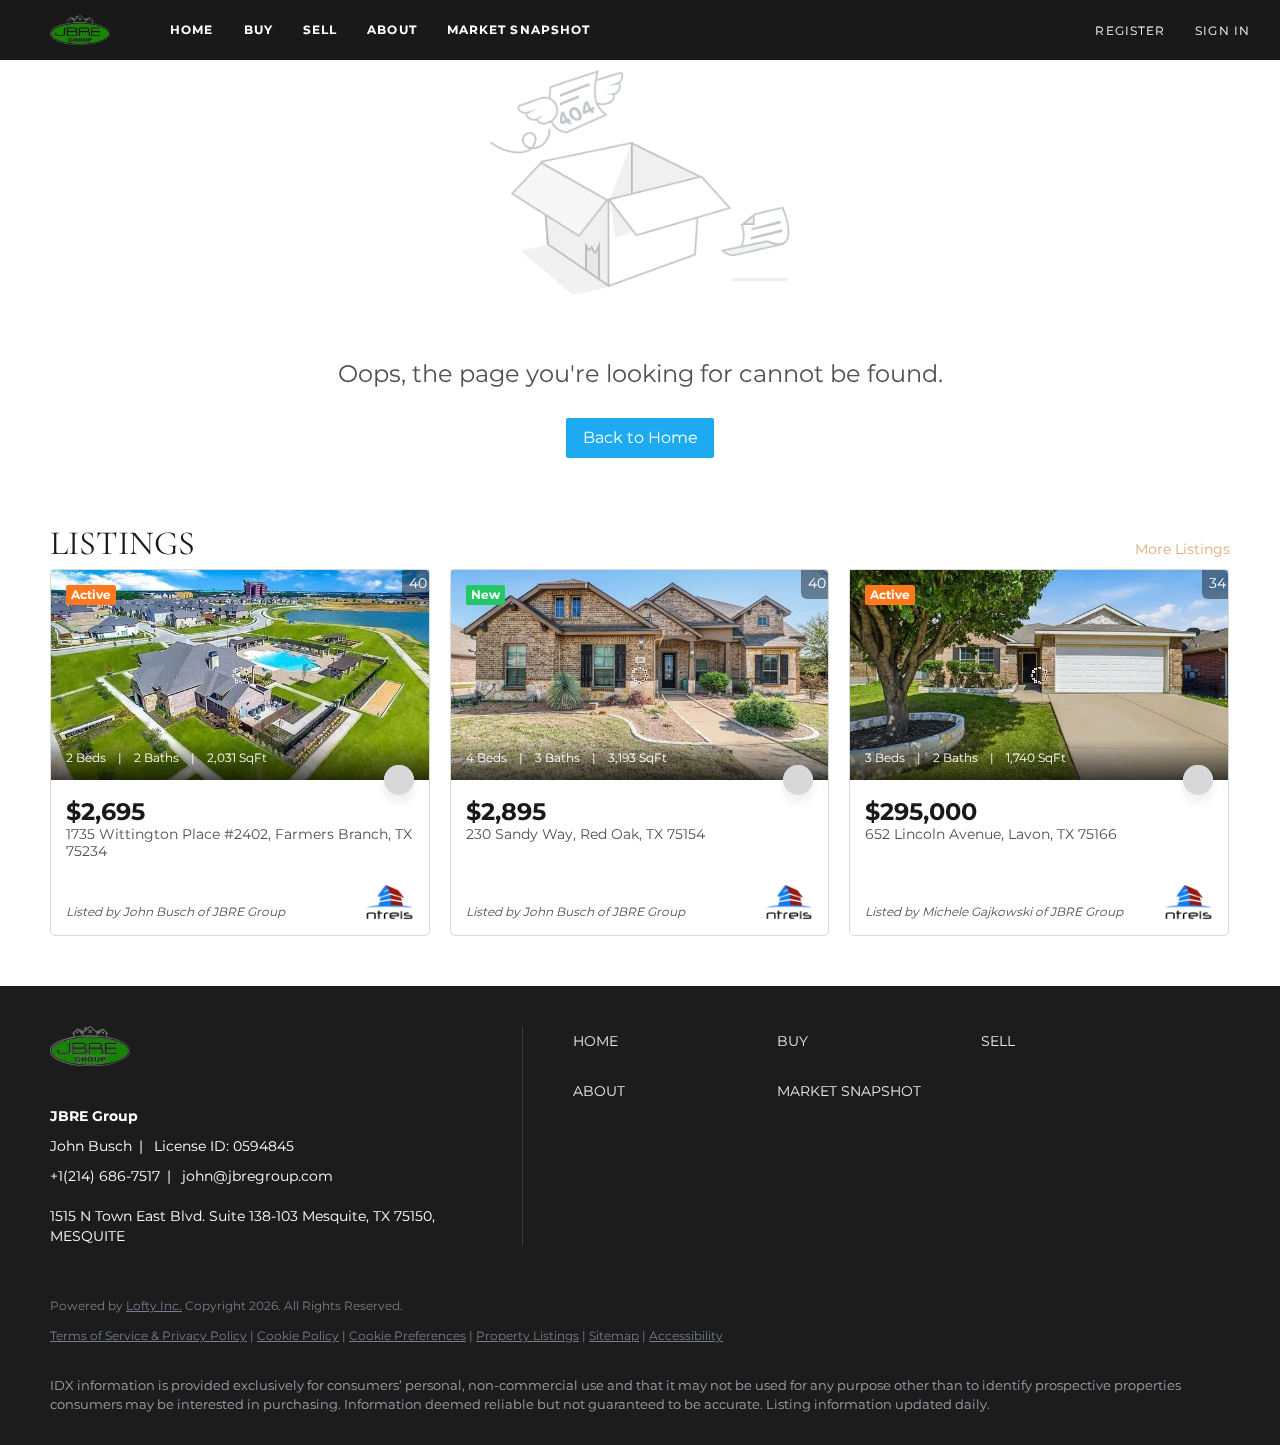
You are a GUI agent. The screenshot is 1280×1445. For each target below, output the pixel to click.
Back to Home (640, 437)
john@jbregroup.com (257, 1176)
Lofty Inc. (154, 1305)
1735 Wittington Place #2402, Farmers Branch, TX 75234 (239, 843)
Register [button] (1130, 30)
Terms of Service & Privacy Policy (148, 1335)
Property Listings (527, 1335)
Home (191, 29)
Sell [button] (320, 29)
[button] (80, 30)
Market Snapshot (519, 29)
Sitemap (614, 1335)
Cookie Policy (298, 1335)
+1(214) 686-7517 (105, 1176)
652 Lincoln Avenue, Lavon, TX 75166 (991, 834)
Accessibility (686, 1335)
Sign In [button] (1222, 30)
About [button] (392, 29)
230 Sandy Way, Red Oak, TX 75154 (585, 834)
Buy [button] (258, 29)
